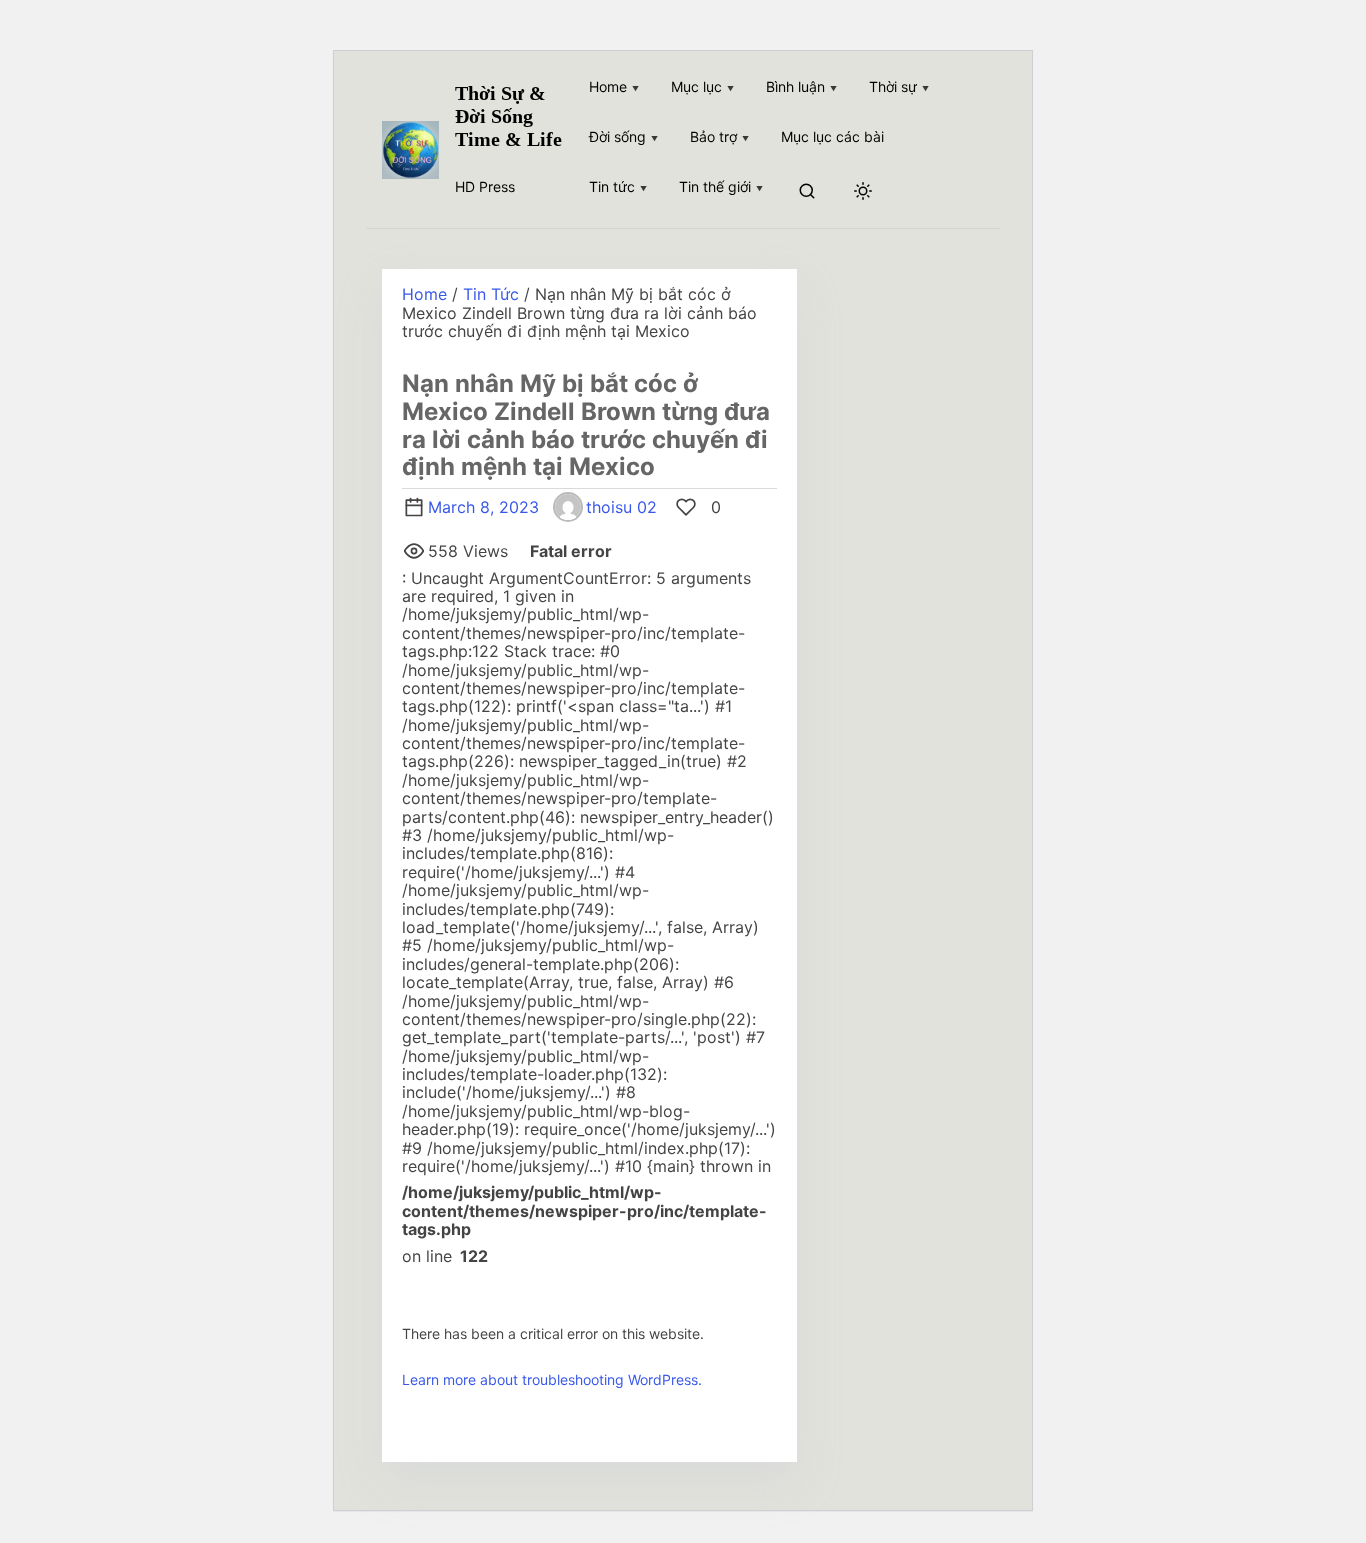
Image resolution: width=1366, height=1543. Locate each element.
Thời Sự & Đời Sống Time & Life (508, 116)
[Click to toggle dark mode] (863, 192)
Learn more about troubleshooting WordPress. (552, 1379)
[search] (807, 192)
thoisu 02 (621, 507)
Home (424, 294)
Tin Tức (491, 294)
